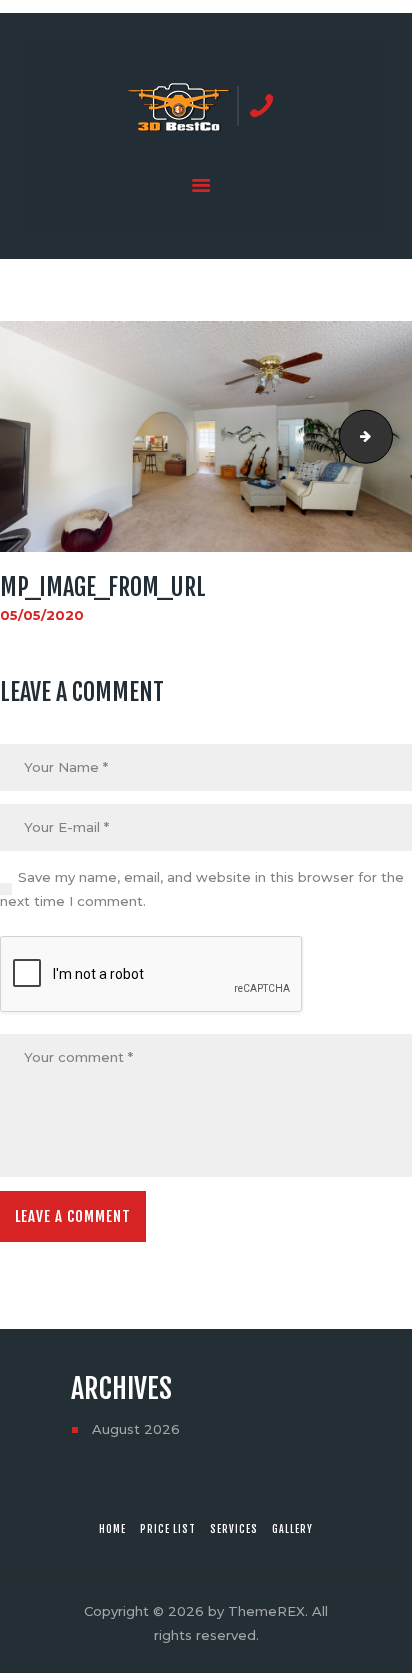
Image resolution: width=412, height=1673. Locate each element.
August (136, 1429)
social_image (386, 436)
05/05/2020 (42, 615)
